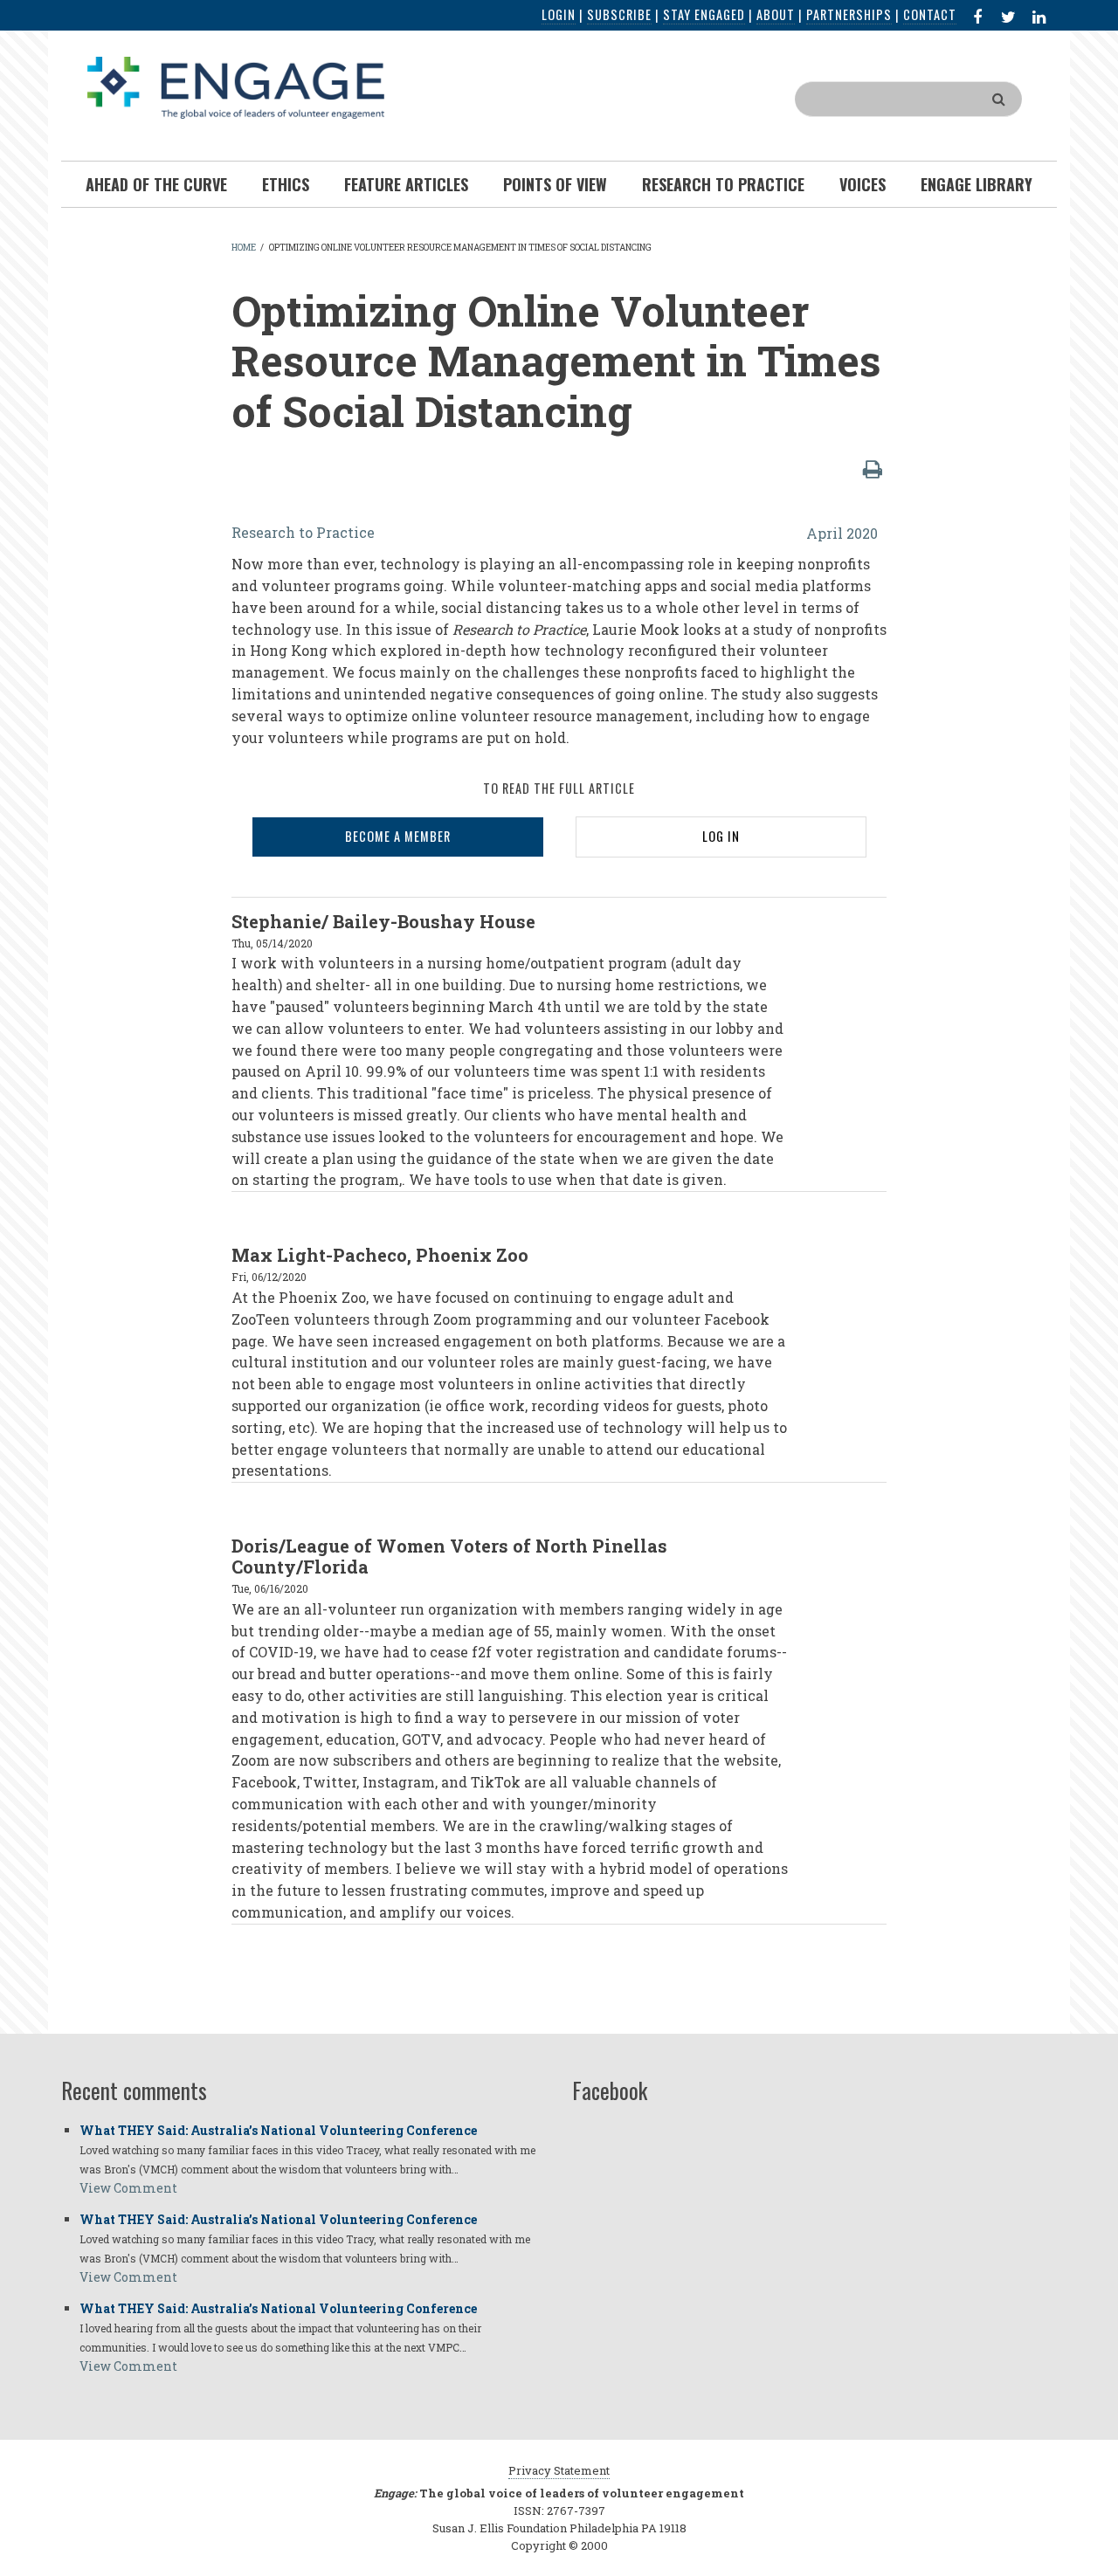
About (776, 14)
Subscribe (619, 14)
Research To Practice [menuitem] (723, 184)
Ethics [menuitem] (286, 184)
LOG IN (721, 836)
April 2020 (842, 533)
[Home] (236, 86)
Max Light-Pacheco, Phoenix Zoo (380, 1255)
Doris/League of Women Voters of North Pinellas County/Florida (449, 1556)
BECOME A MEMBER (398, 836)
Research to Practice (303, 532)
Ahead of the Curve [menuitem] (156, 184)
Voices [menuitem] (863, 184)
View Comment (128, 2188)
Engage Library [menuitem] (977, 184)
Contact (930, 14)
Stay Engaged (704, 14)
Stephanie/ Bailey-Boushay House (383, 921)
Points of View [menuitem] (555, 184)
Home (244, 248)
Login (559, 14)
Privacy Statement (559, 2470)
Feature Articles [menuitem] (406, 184)
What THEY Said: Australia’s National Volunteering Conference (278, 2130)
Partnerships (849, 14)
